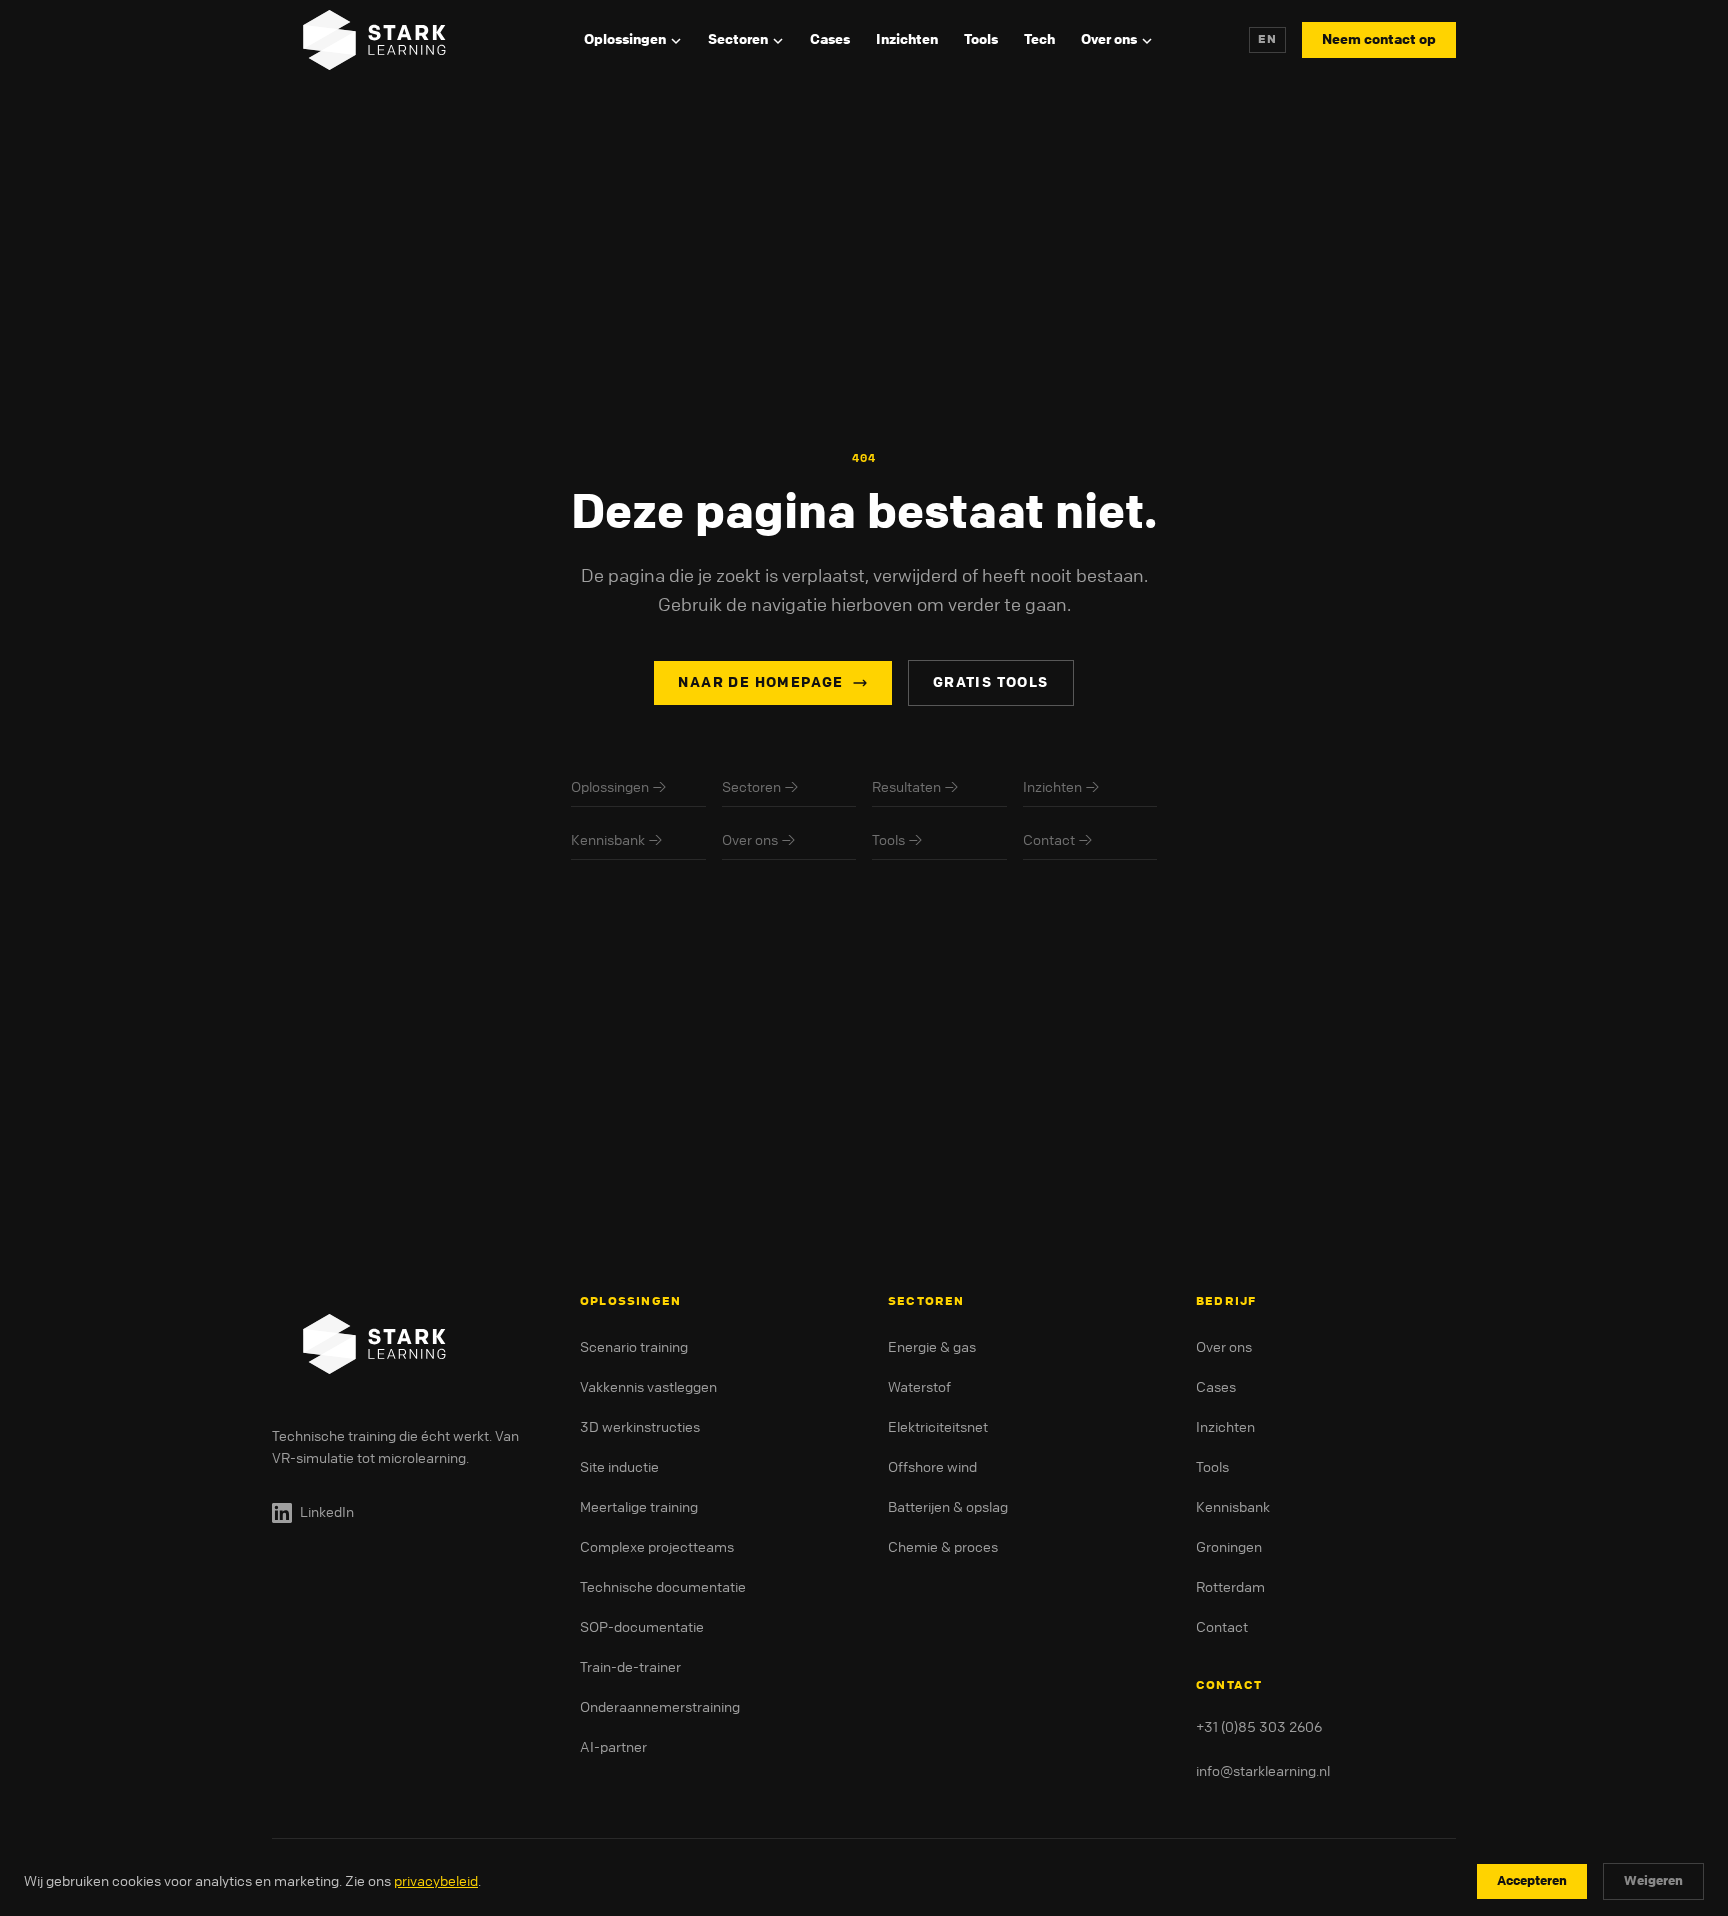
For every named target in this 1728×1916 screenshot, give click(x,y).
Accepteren (1532, 1881)
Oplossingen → (619, 787)
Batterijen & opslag (948, 1507)
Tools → (897, 840)
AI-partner (613, 1747)
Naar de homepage (760, 682)
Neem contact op (1379, 39)
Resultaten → (915, 787)
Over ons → (759, 840)
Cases (830, 39)
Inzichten (907, 39)
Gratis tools (991, 682)
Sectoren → (760, 787)
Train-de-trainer (630, 1667)
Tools (981, 39)
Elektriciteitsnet (938, 1427)
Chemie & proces (943, 1547)
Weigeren (1653, 1881)
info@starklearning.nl (1263, 1771)
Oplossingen (625, 39)
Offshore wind (932, 1467)
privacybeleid (436, 1881)
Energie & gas (932, 1347)
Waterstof (919, 1387)
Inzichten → (1061, 787)
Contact (1222, 1627)
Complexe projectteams (657, 1547)
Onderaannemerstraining (660, 1707)
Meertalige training (639, 1507)
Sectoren (738, 39)
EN (1267, 39)
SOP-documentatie (642, 1627)
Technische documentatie (663, 1587)
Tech (1039, 39)
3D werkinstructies (640, 1427)
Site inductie (619, 1467)
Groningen (1229, 1547)
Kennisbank (1233, 1507)
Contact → (1058, 840)
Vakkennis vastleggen (648, 1387)
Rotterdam (1230, 1587)
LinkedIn (327, 1512)
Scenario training (634, 1347)
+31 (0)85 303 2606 (1259, 1727)
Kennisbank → (617, 840)
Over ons (1109, 39)
